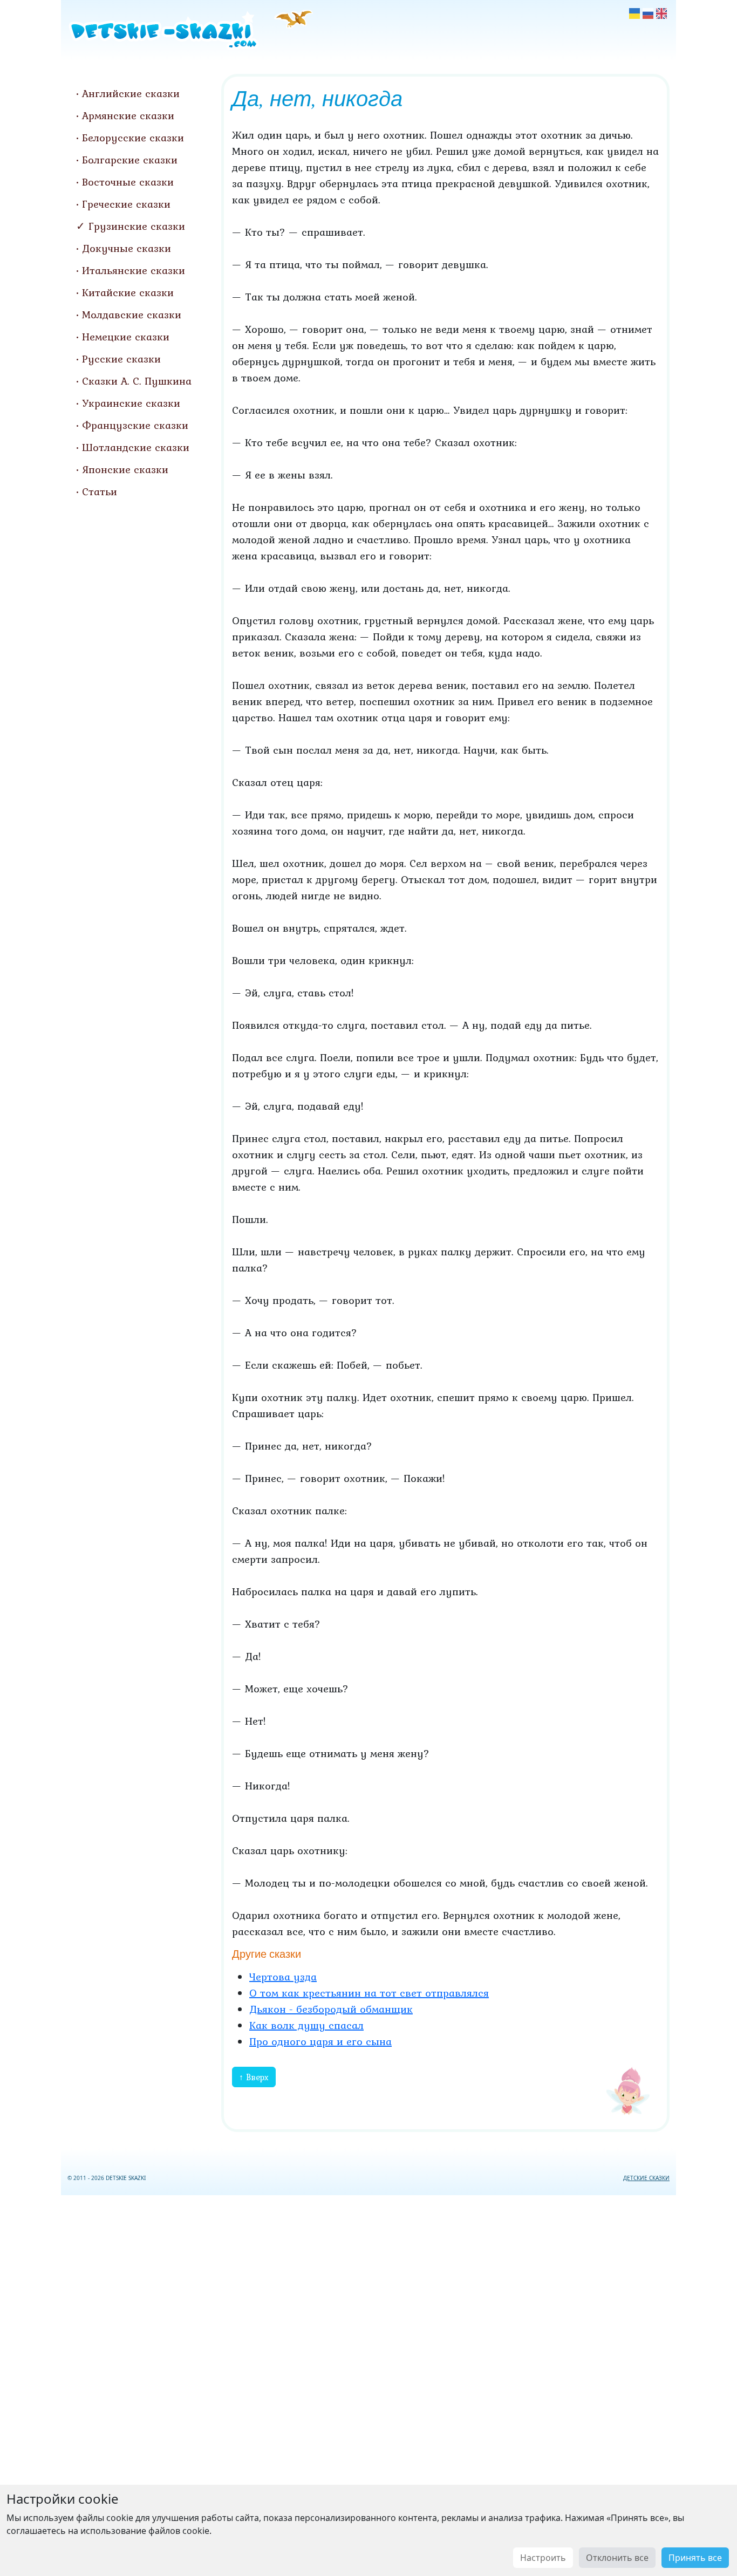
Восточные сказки (128, 182)
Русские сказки (121, 359)
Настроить (543, 2558)
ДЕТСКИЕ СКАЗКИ (646, 2178)
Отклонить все (617, 2558)
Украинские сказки (131, 403)
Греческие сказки (126, 204)
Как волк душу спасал (306, 2025)
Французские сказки (135, 425)
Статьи (100, 491)
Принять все (695, 2558)
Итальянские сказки (134, 270)
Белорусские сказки (133, 138)
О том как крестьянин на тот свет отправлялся (369, 1993)
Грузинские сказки (137, 226)
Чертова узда (283, 1977)
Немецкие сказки (126, 337)
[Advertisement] (368, 2383)
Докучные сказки (127, 248)
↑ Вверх (254, 2077)
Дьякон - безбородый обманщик (331, 2009)
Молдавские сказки (132, 315)
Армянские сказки (128, 115)
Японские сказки (125, 469)
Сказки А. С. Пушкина (137, 381)
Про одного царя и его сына (320, 2041)
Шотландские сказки (136, 447)
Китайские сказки (128, 292)
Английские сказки (131, 93)
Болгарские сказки (130, 160)
